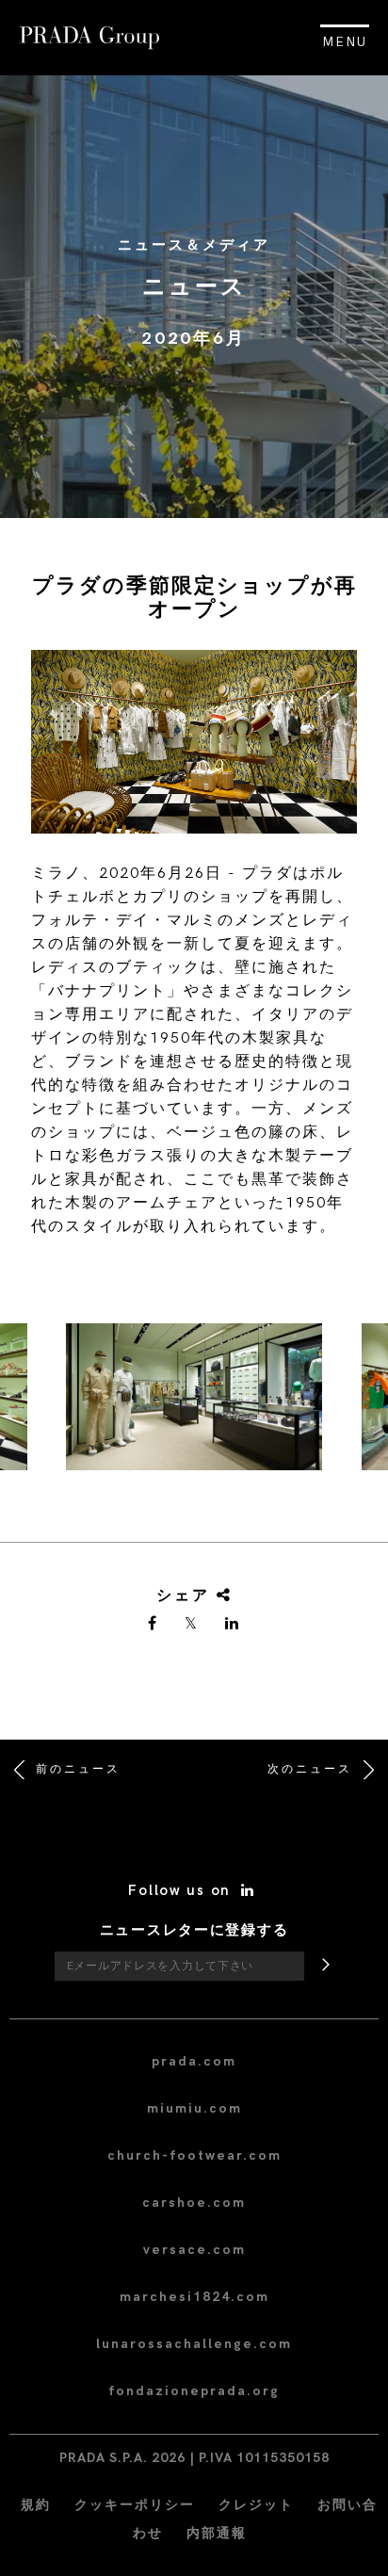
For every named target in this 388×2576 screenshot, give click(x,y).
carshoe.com (194, 2203)
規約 (36, 2505)
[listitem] (194, 1404)
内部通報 (217, 2533)
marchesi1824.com (194, 2297)
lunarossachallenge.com (194, 2344)
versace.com (194, 2250)
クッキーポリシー (135, 2505)
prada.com (194, 2061)
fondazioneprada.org (194, 2391)
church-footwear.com (194, 2155)
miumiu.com (194, 2108)
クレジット (256, 2505)
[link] (154, 1625)
